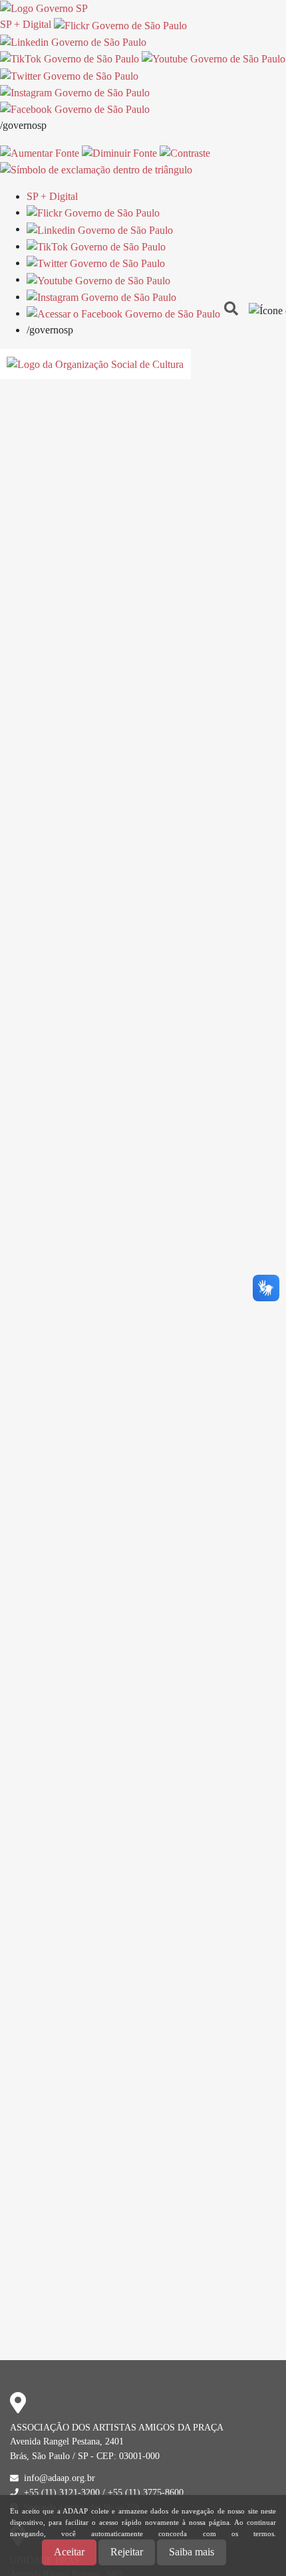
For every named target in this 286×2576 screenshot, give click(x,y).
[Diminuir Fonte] (119, 152)
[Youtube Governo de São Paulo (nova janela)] (214, 58)
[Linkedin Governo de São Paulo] (100, 229)
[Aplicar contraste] (185, 152)
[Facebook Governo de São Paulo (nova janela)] (75, 109)
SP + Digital (26, 24)
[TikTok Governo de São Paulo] (96, 246)
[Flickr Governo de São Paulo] (93, 212)
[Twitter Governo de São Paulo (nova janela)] (69, 75)
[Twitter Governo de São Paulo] (96, 263)
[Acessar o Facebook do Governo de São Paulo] (123, 313)
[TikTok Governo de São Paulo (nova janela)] (70, 58)
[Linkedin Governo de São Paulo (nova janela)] (73, 42)
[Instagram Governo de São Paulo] (75, 92)
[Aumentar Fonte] (40, 152)
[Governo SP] (44, 8)
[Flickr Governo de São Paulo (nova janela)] (120, 24)
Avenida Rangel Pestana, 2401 (67, 2441)
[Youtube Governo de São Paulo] (98, 279)
